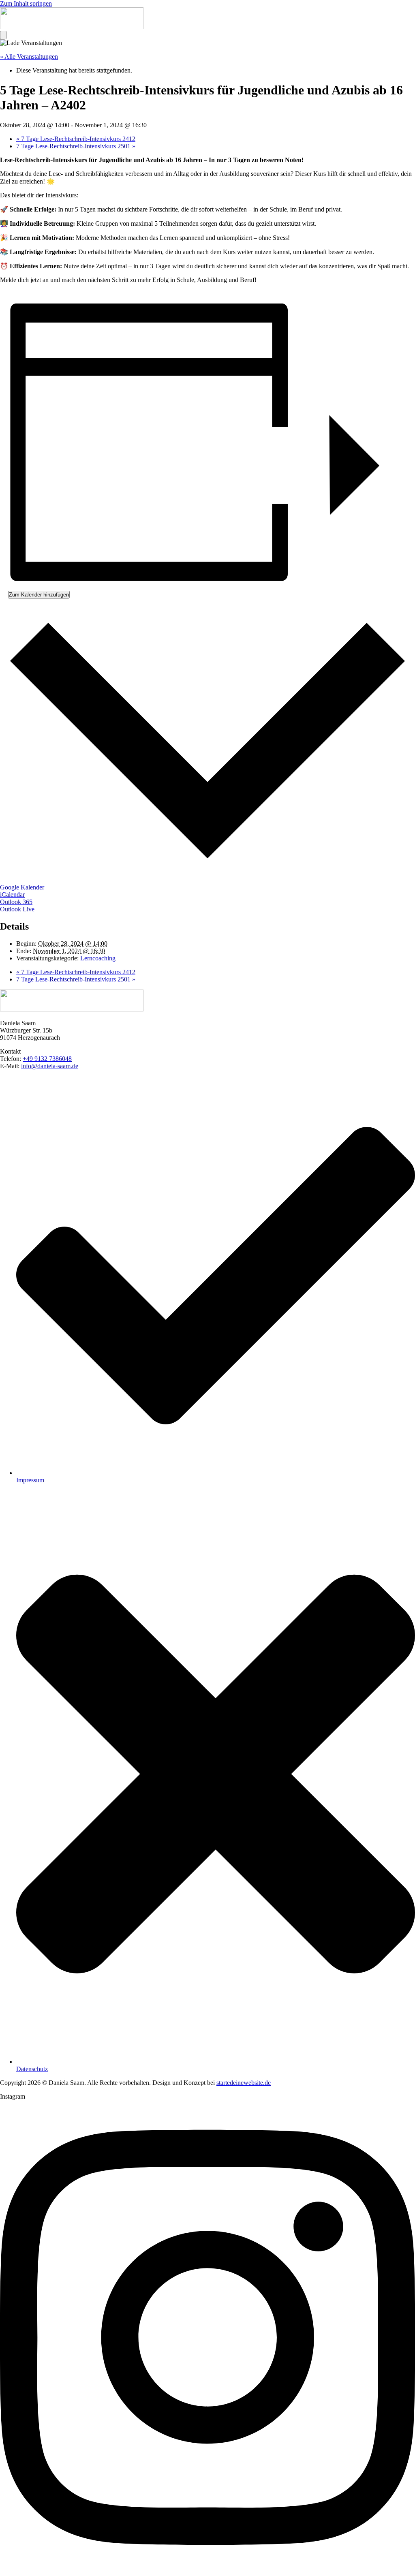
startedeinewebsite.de (244, 2083)
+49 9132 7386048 (47, 1059)
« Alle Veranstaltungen (29, 57)
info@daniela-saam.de (50, 1066)
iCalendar (12, 895)
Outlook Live (17, 909)
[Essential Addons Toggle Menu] (3, 35)
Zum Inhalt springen (26, 3)
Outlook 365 (16, 902)
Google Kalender (22, 887)
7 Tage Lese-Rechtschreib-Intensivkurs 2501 (76, 146)
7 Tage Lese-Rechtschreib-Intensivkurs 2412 (76, 139)
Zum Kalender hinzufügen (39, 595)
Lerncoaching (98, 958)
